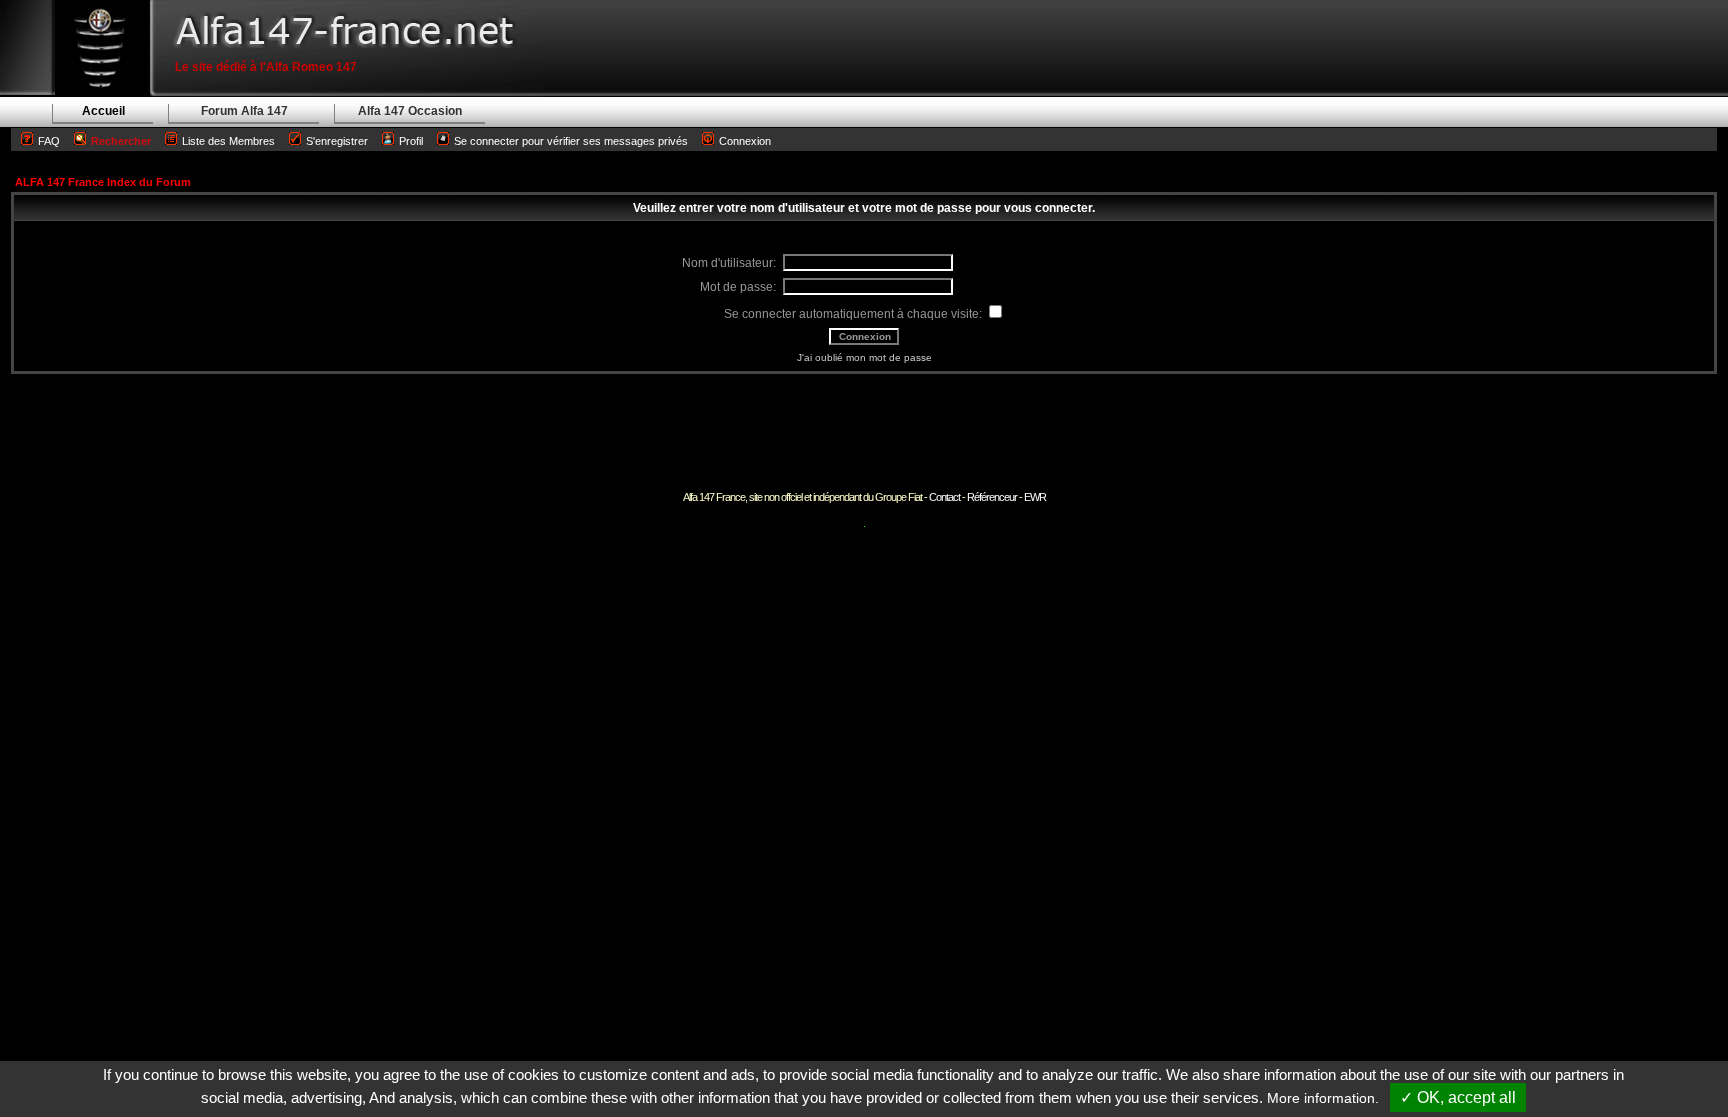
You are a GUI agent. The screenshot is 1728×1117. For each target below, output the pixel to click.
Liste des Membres (228, 141)
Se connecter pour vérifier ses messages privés (571, 141)
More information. (1323, 1098)
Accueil (103, 111)
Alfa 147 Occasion (410, 111)
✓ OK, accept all (1458, 1097)
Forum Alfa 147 (244, 111)
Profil (411, 141)
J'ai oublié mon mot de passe (864, 357)
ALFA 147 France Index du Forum (103, 182)
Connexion (745, 141)
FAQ (49, 141)
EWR (1035, 497)
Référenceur (992, 497)
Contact (944, 497)
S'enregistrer (337, 141)
